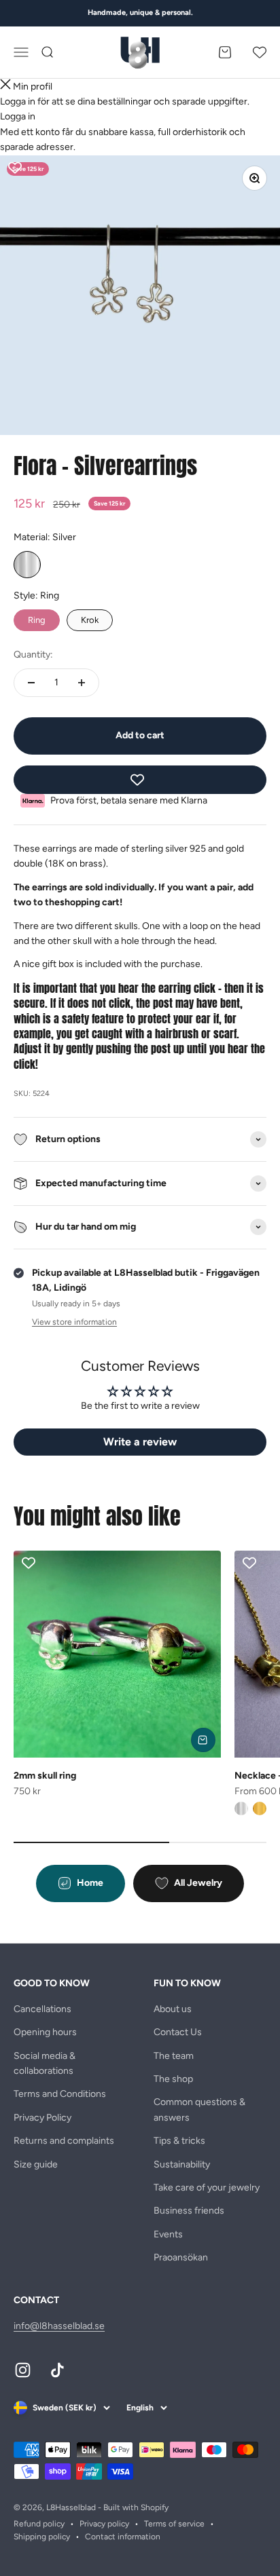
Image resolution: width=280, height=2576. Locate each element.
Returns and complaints (64, 2141)
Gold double (260, 1808)
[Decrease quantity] (31, 683)
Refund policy (39, 2524)
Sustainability (182, 2164)
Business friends (189, 2211)
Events (168, 2234)
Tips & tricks (179, 2141)
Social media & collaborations (45, 2063)
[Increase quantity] (82, 683)
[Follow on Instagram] (23, 2370)
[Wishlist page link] (260, 52)
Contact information (123, 2537)
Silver (27, 565)
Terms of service (174, 2524)
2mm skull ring (45, 1776)
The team (174, 2056)
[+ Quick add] (203, 1740)
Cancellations (42, 2009)
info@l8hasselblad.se (59, 2326)
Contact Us (178, 2032)
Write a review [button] (140, 1442)
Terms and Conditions (60, 2094)
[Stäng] (5, 87)
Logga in (18, 116)
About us (173, 2009)
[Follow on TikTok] (57, 2370)
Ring (37, 617)
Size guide (36, 2164)
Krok (90, 617)
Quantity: (33, 655)
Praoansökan (181, 2257)
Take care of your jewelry (207, 2187)
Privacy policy (104, 2524)
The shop (173, 2079)
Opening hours (45, 2032)
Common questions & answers (199, 2109)
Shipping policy (42, 2537)
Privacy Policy (42, 2118)
